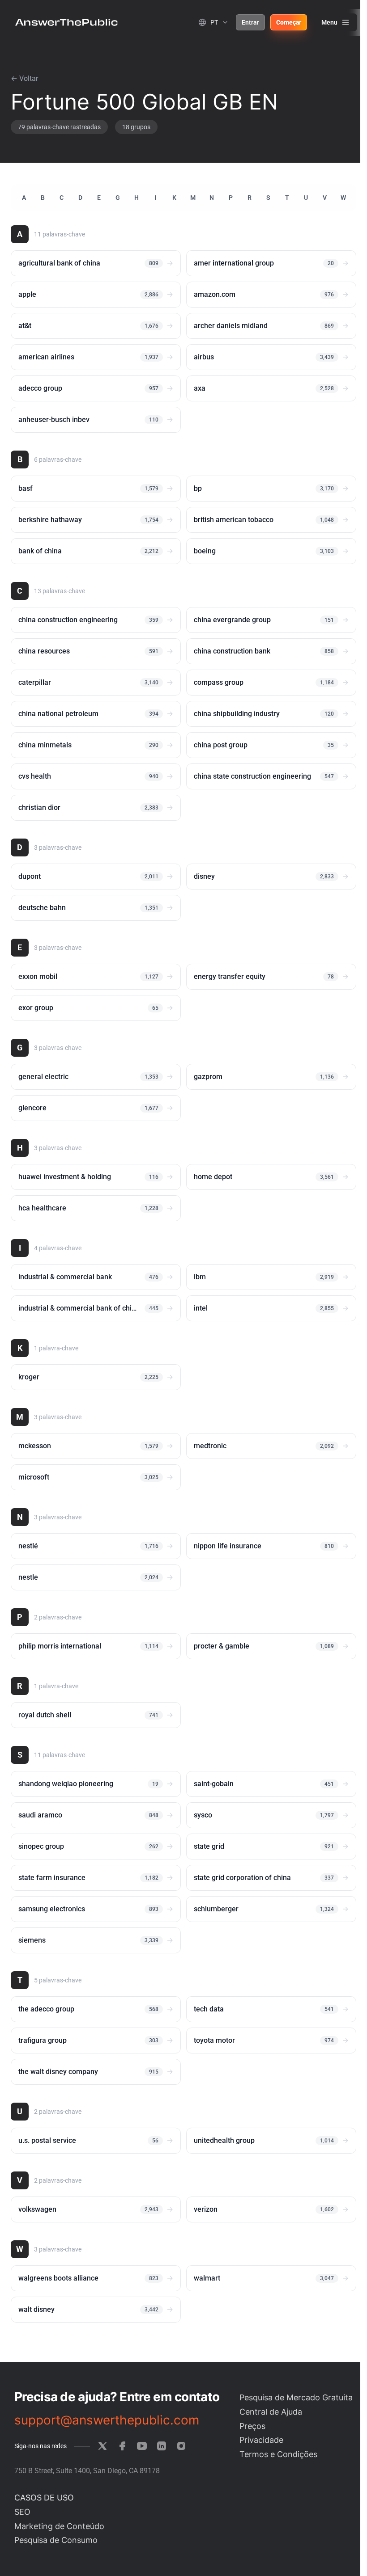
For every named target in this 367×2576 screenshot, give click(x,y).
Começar (289, 22)
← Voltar (24, 78)
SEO (22, 2512)
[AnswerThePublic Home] (66, 22)
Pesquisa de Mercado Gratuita (296, 2397)
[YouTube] (142, 2446)
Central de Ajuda (271, 2412)
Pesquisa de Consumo (56, 2540)
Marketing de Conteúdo (59, 2526)
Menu (329, 22)
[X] (102, 2446)
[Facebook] (122, 2446)
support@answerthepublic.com (107, 2420)
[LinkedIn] (162, 2446)
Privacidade (261, 2440)
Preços (252, 2426)
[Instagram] (181, 2446)
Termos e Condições (278, 2454)
